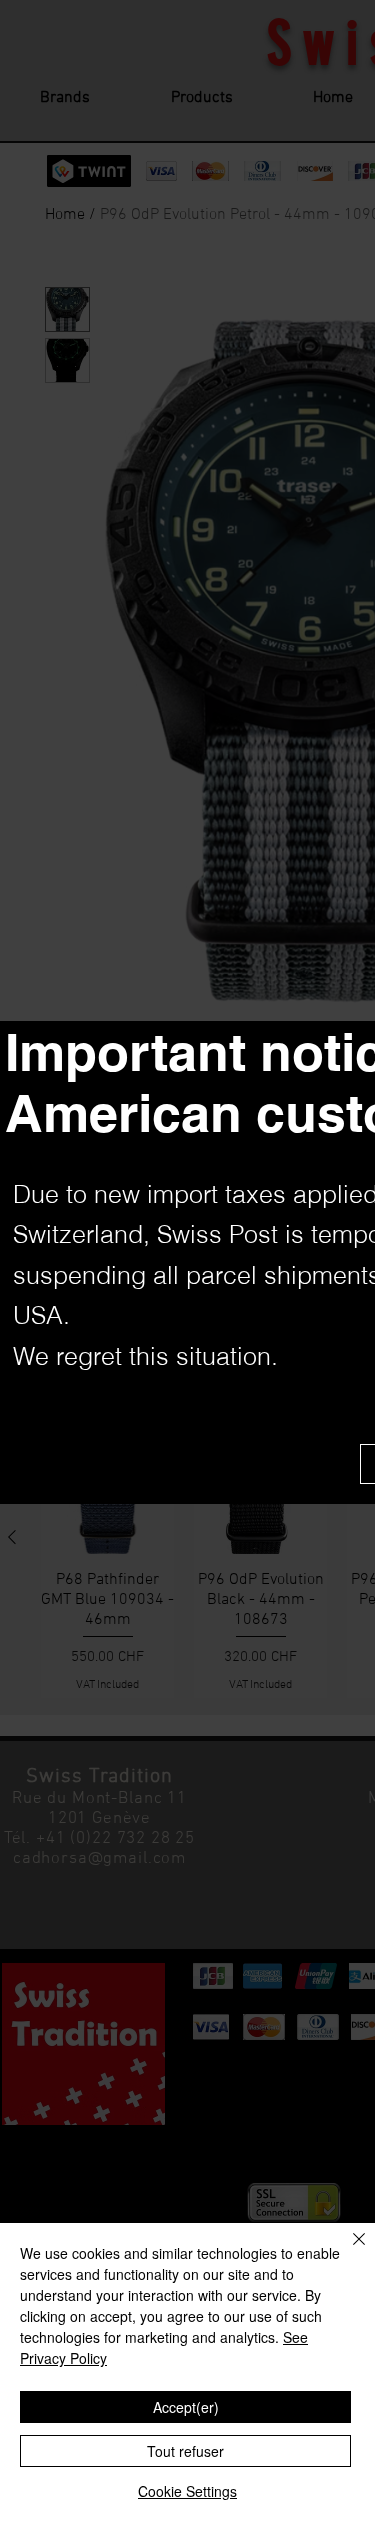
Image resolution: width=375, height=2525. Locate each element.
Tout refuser (185, 2451)
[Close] (347, 2251)
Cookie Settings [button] (187, 2491)
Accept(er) (186, 2407)
